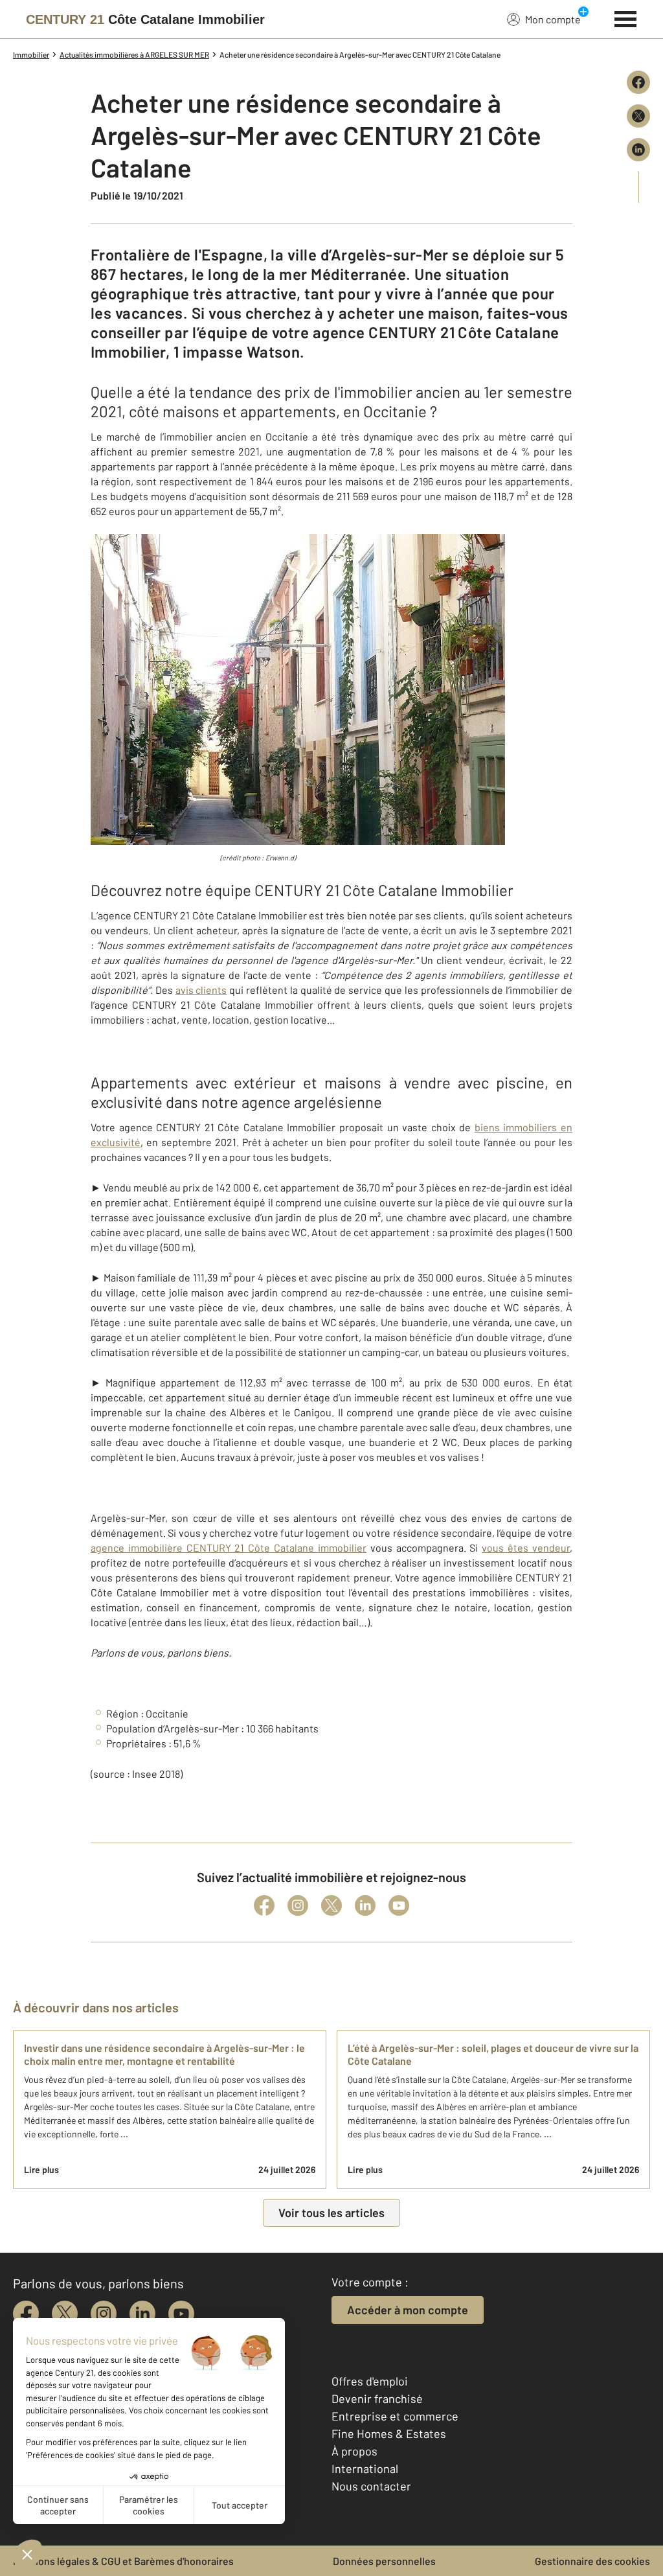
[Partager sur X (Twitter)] (638, 116)
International (365, 2468)
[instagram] (104, 2314)
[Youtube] (399, 1905)
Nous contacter (371, 2486)
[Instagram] (298, 1905)
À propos (354, 2451)
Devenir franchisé (377, 2398)
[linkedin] (142, 2314)
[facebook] (26, 2314)
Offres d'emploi (370, 2381)
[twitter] (65, 2314)
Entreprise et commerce (395, 2416)
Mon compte (553, 19)
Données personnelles (384, 2561)
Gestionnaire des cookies (592, 2561)
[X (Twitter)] (331, 1905)
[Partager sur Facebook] (638, 82)
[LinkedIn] (365, 1905)
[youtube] (181, 2314)
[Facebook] (264, 1905)
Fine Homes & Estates (389, 2433)
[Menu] (626, 17)
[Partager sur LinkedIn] (638, 150)
